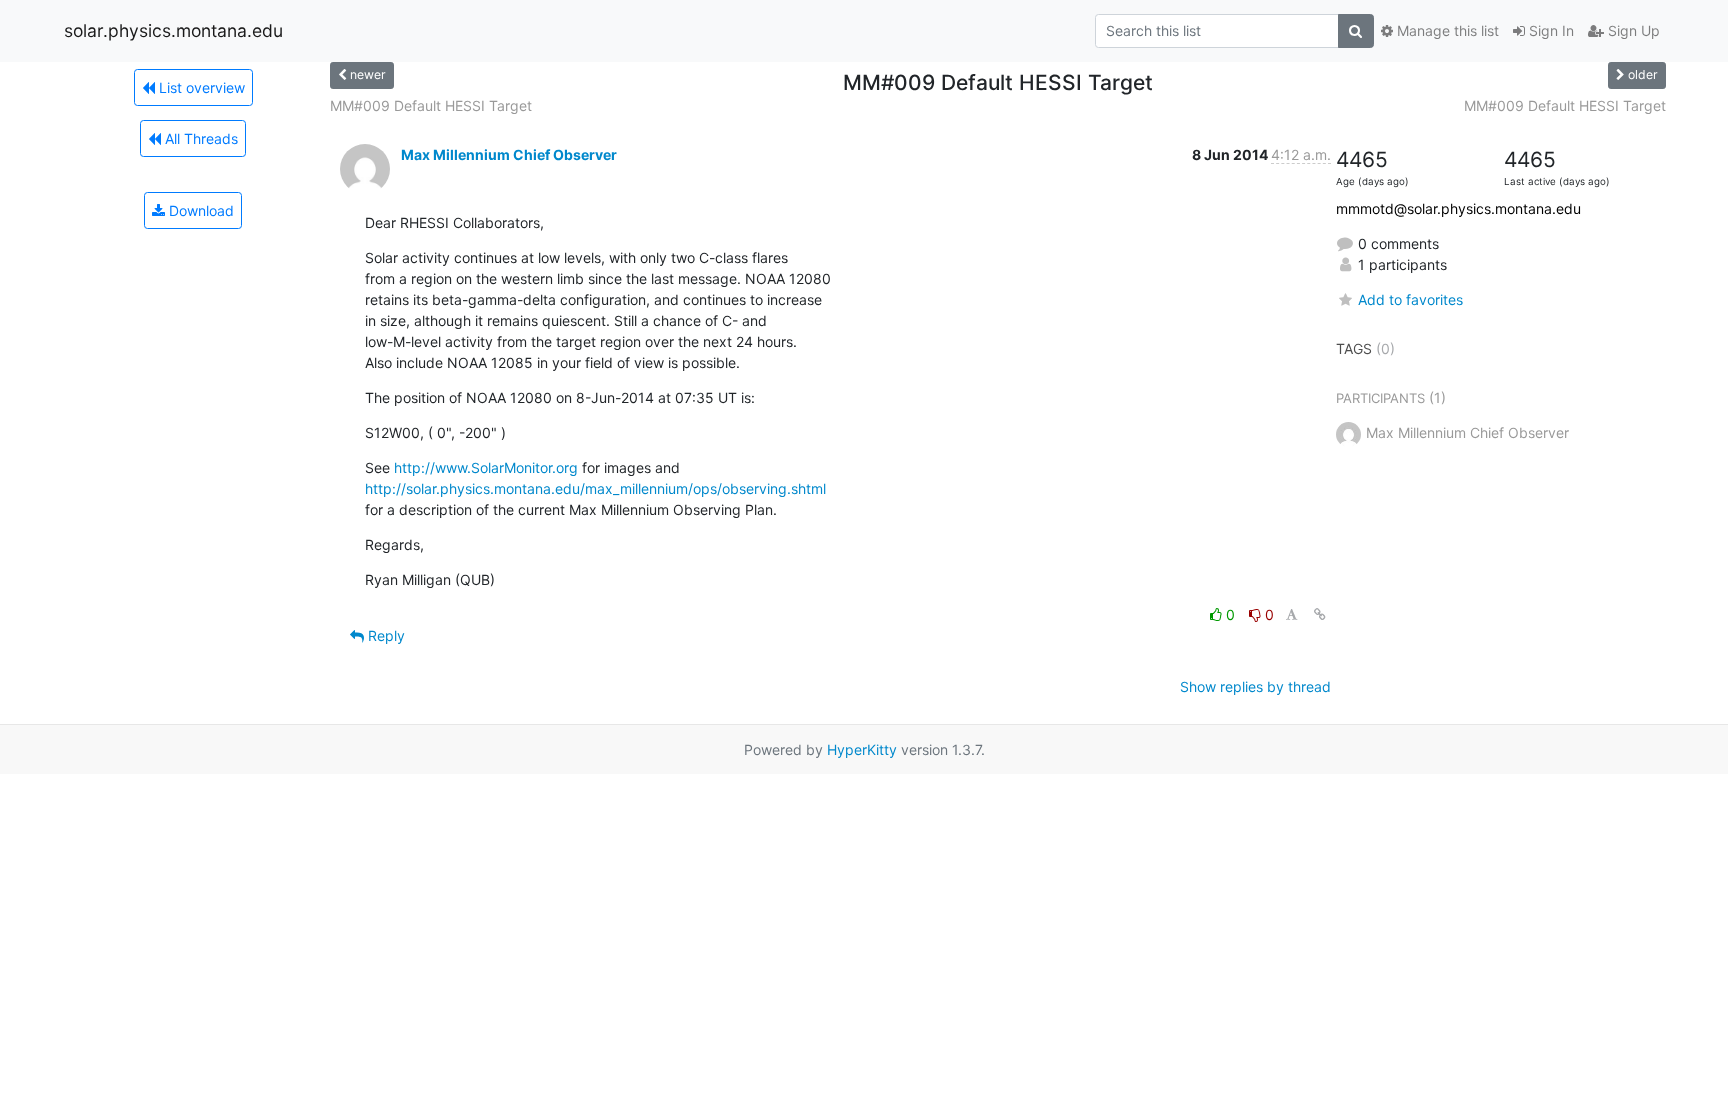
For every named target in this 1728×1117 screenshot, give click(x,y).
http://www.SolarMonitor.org (486, 467)
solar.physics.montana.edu (173, 30)
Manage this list (1446, 30)
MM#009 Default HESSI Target (431, 105)
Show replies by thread (1255, 686)
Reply (384, 635)
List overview (200, 87)
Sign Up (1632, 30)
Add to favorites (1410, 299)
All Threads (199, 138)
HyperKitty (862, 749)
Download (199, 210)
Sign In (1549, 30)
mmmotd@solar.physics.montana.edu (1458, 208)
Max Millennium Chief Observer (509, 154)
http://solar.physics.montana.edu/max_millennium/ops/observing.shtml (595, 488)
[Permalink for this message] (1320, 614)
